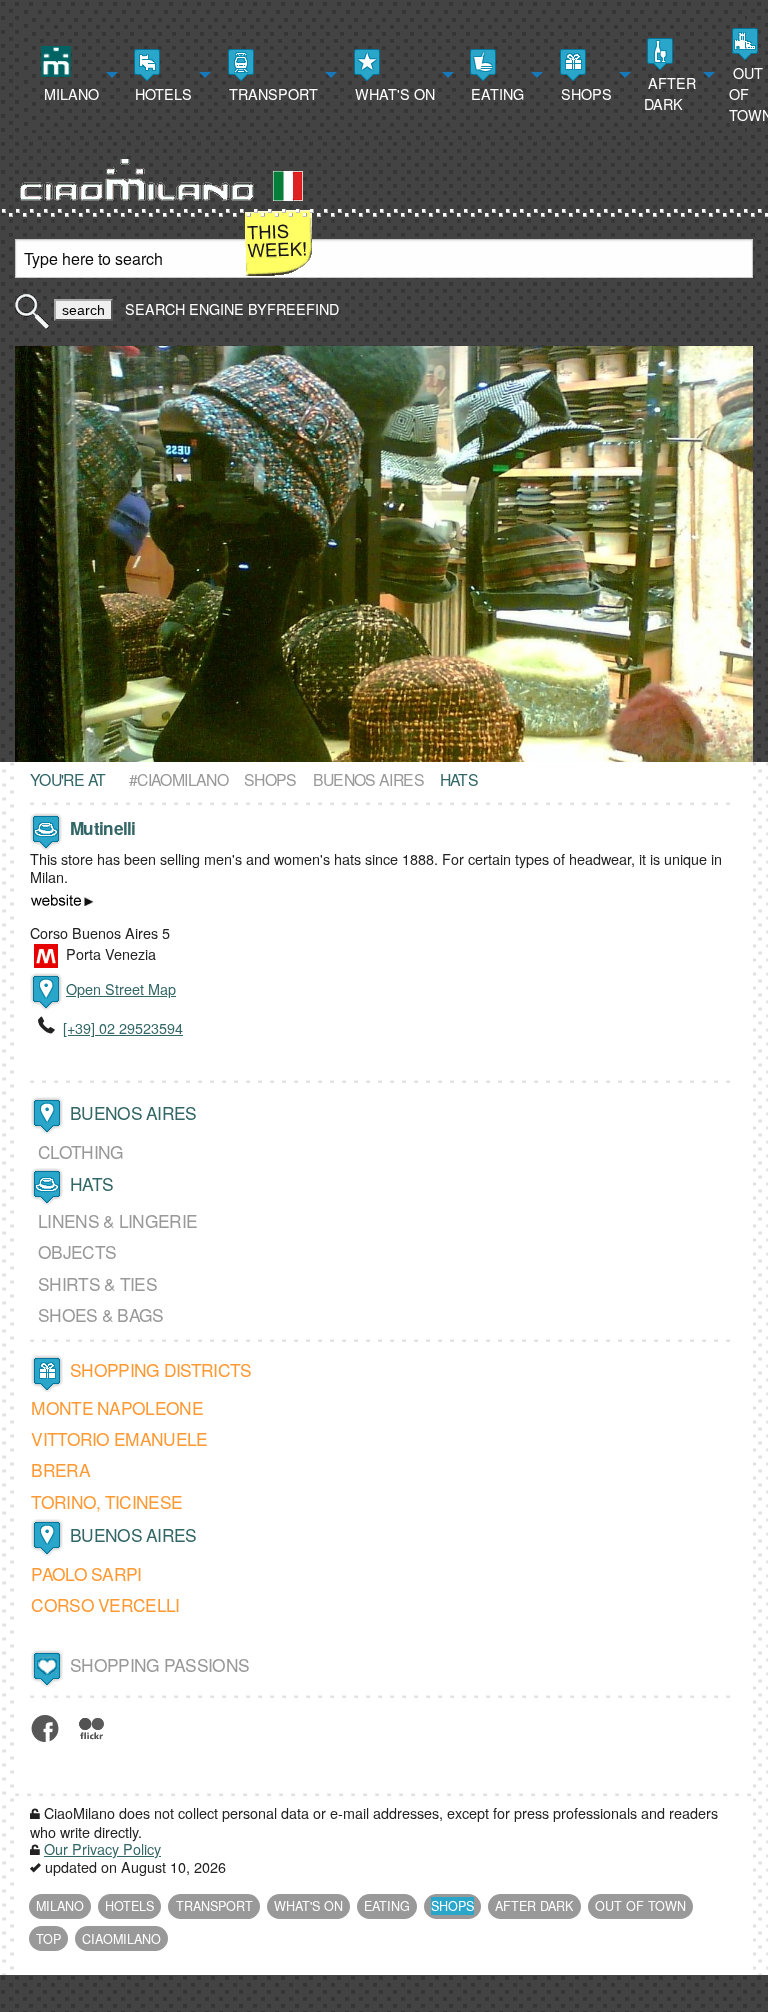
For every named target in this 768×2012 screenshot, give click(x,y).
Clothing (80, 1151)
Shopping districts (160, 1369)
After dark (670, 93)
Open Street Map (121, 988)
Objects (77, 1252)
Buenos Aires (368, 779)
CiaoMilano (121, 1939)
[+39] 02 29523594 (123, 1027)
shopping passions (159, 1664)
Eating (495, 93)
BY (291, 308)
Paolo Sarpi (86, 1573)
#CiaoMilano (178, 779)
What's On (393, 93)
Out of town (640, 1906)
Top (48, 1939)
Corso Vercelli (105, 1605)
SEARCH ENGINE (184, 308)
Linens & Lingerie (117, 1220)
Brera (60, 1469)
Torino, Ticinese (106, 1501)
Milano (69, 93)
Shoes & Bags (101, 1314)
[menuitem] (77, 74)
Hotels (161, 93)
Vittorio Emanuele (119, 1438)
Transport (271, 93)
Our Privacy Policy (102, 1848)
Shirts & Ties (97, 1283)
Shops (584, 93)
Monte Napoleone (117, 1407)
